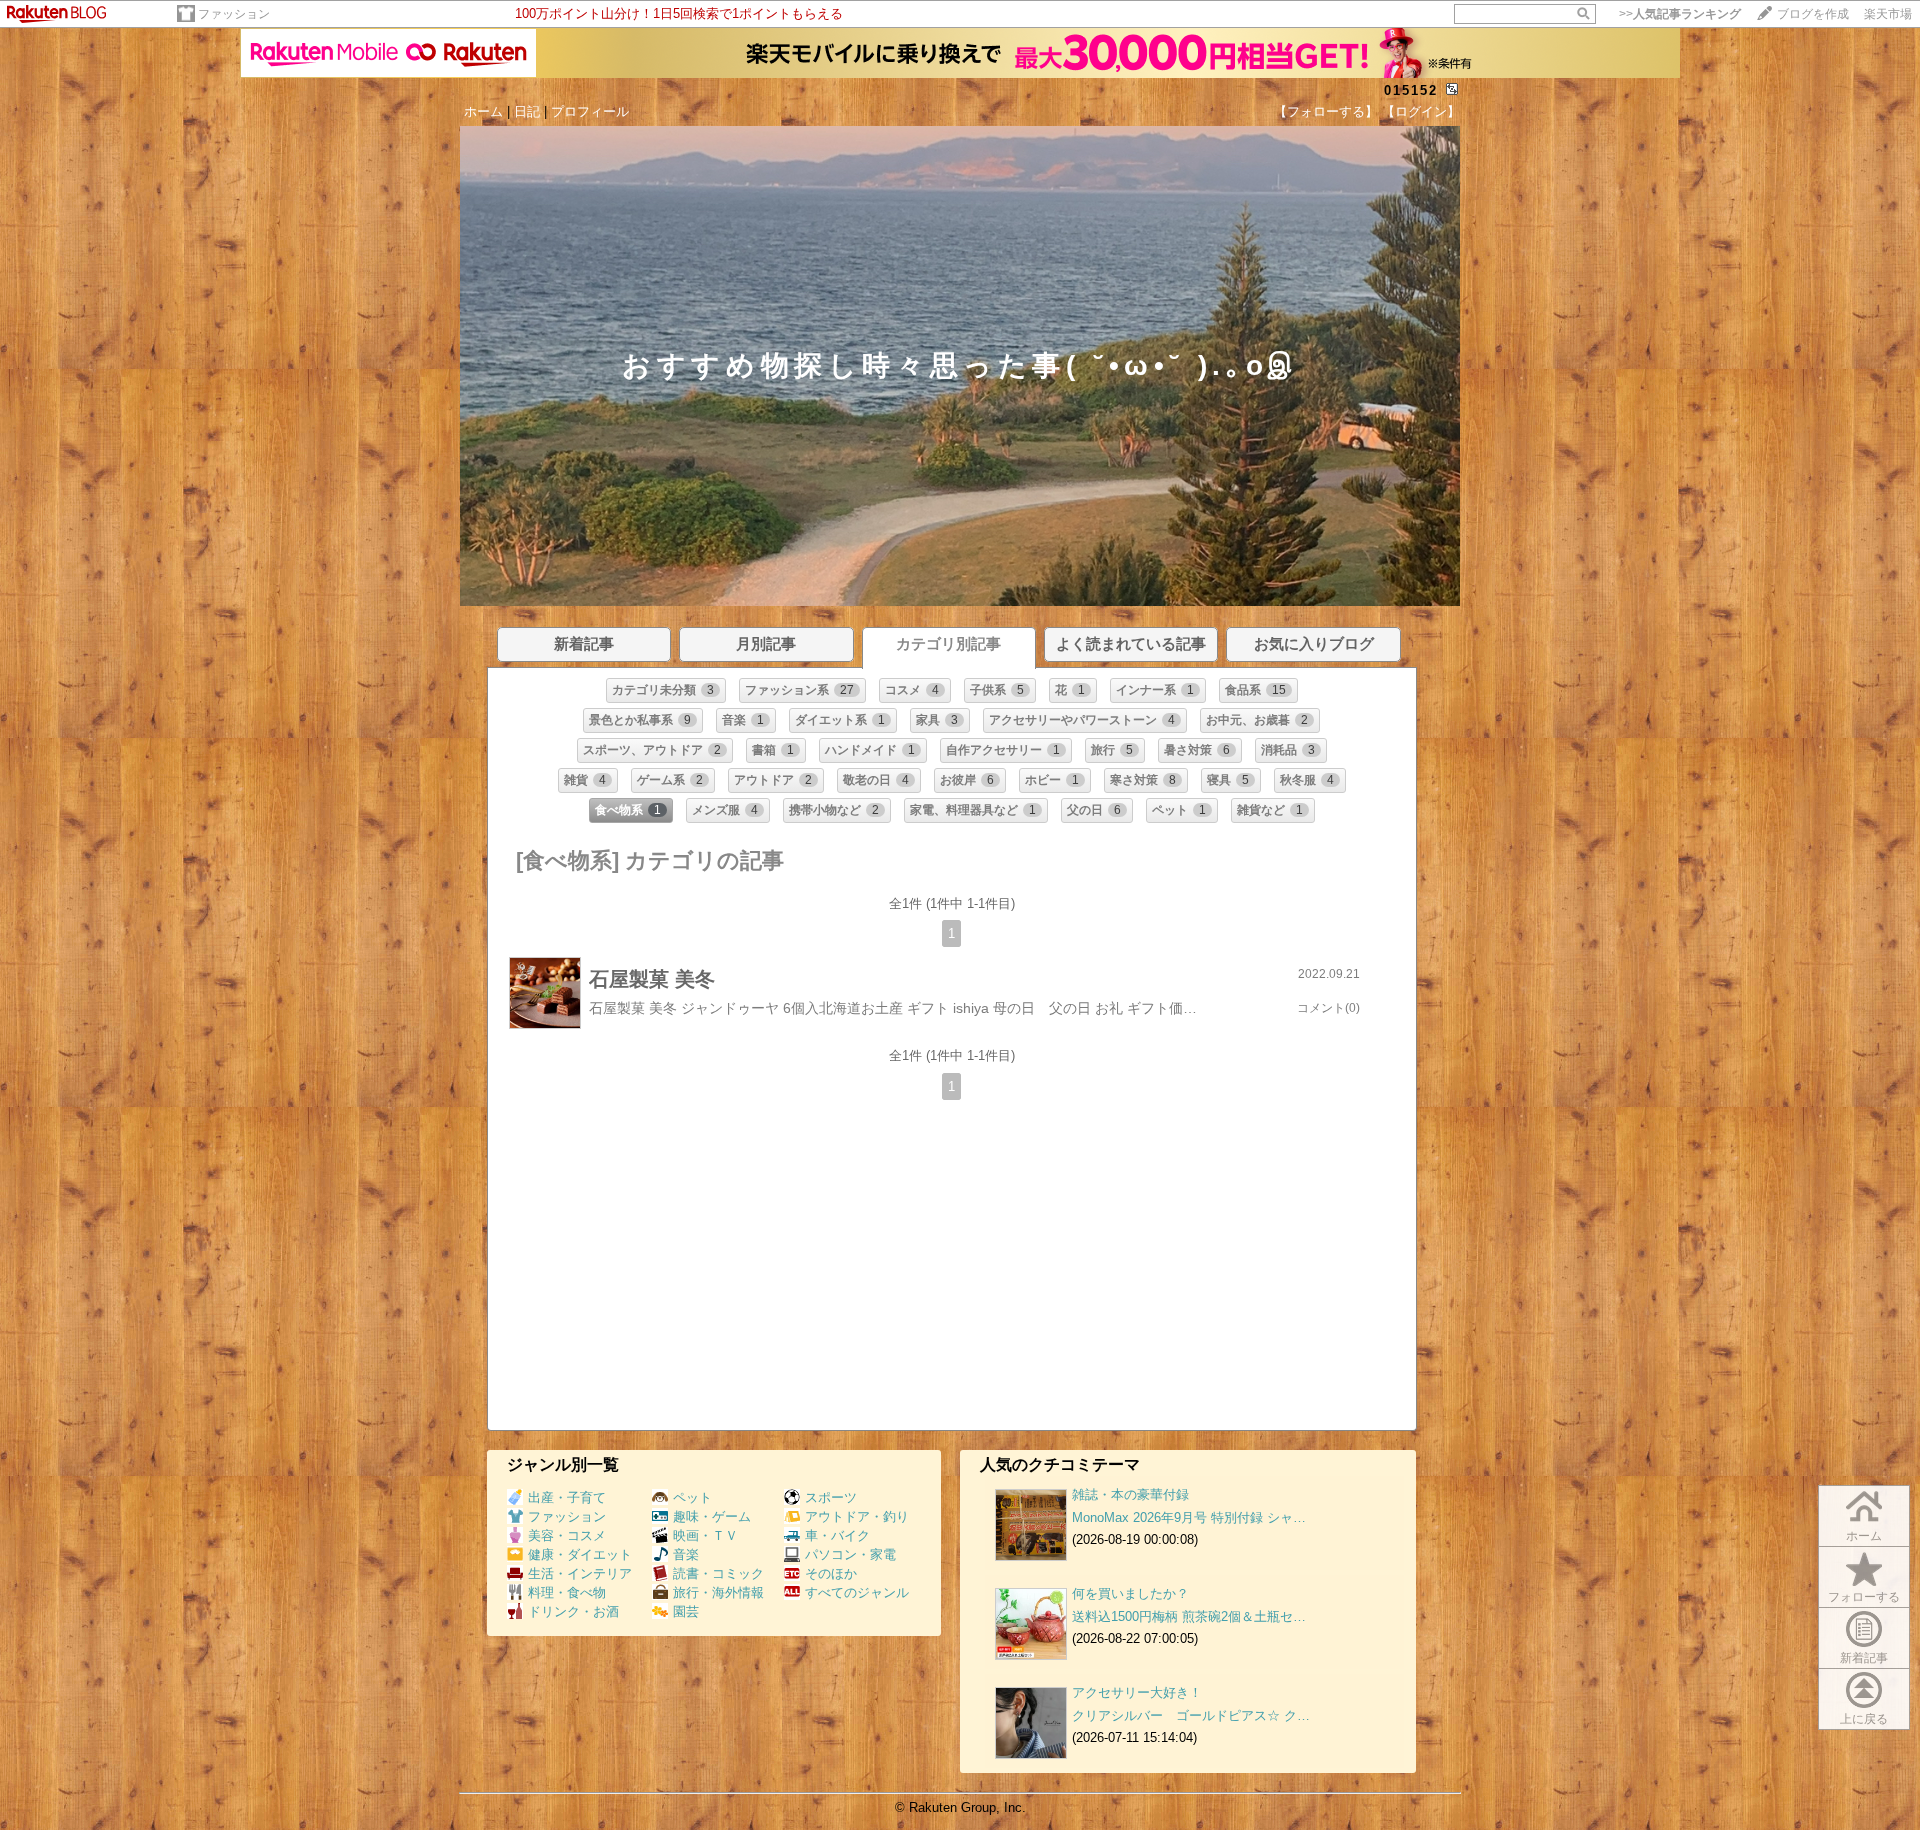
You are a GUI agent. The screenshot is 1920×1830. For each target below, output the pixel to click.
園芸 (686, 1611)
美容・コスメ (567, 1535)
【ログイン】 (1421, 111)
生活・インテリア (580, 1573)
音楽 (686, 1554)
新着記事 (1864, 1658)
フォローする (1864, 1597)
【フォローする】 (1326, 111)
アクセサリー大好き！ (1137, 1692)
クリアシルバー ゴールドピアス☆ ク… (1191, 1715)
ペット (692, 1497)
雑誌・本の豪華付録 (1130, 1494)
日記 (527, 111)
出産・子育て (567, 1497)
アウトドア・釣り (857, 1516)
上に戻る (1864, 1719)
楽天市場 (1888, 14)
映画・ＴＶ (705, 1535)
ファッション (234, 14)
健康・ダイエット (580, 1554)
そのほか (831, 1573)
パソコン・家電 (850, 1554)
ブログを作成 (1813, 14)
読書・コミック (718, 1573)
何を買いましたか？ (1130, 1593)
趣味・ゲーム (712, 1516)
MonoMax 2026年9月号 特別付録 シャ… (1189, 1517)
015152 (1411, 90)
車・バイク (837, 1535)
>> (1680, 14)
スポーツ (831, 1497)
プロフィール (590, 111)
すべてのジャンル (857, 1592)
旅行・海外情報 (718, 1592)
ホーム (483, 111)
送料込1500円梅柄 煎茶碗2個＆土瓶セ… (1189, 1616)
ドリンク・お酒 (573, 1611)
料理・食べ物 (567, 1592)
